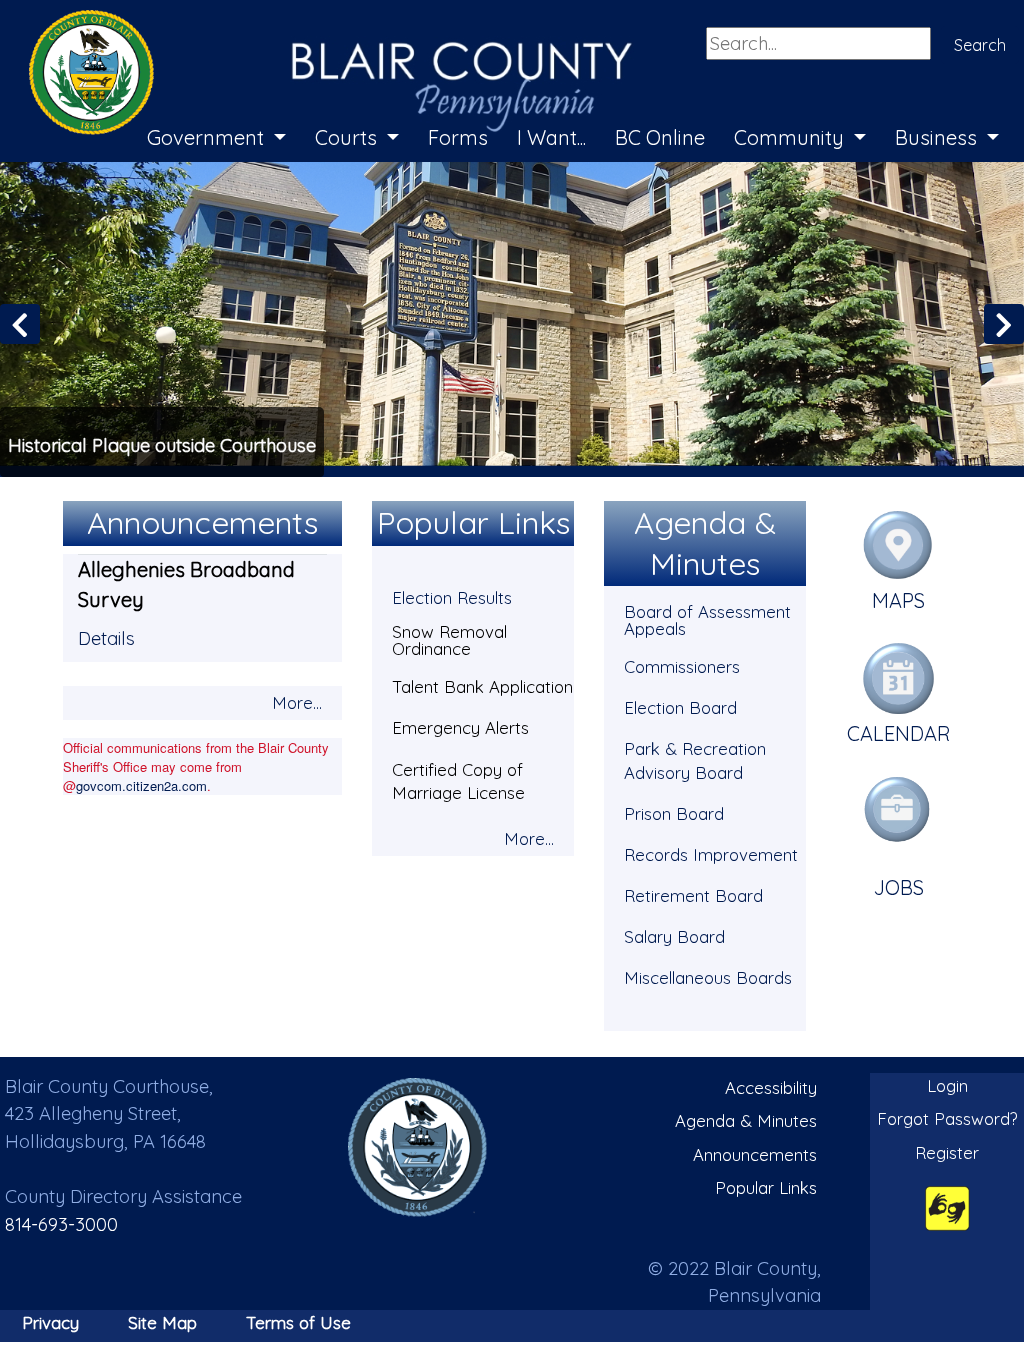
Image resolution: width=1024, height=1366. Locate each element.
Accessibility (771, 1087)
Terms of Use (298, 1322)
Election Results (452, 597)
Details (106, 638)
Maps (898, 600)
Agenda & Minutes (746, 1120)
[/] (418, 1146)
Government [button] (208, 137)
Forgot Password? (947, 1118)
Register (947, 1152)
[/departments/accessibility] (947, 1207)
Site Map (162, 1322)
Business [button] (938, 137)
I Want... (551, 137)
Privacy (50, 1322)
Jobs (899, 887)
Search (980, 45)
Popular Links (766, 1187)
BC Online (660, 137)
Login (947, 1085)
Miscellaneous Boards (708, 977)
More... (297, 702)
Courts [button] (348, 137)
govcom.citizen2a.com (141, 785)
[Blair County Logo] (310, 22)
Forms (458, 137)
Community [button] (791, 137)
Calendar (899, 733)
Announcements (755, 1154)
